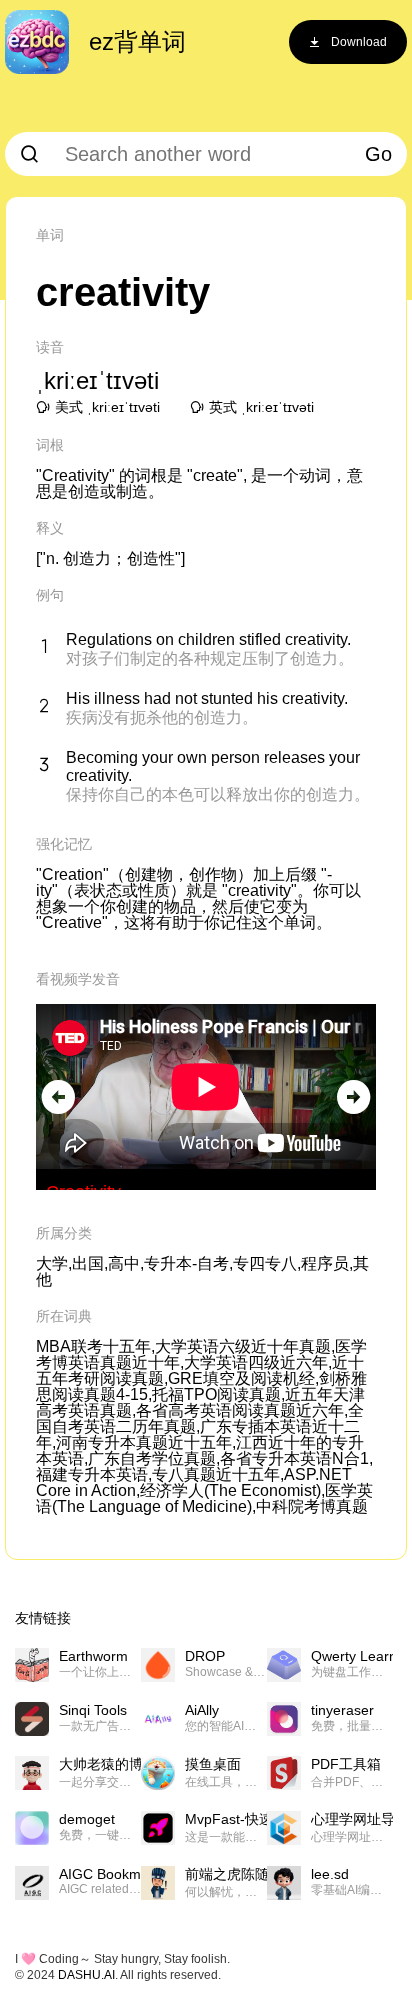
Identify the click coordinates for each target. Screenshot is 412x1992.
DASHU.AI (86, 1975)
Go (378, 154)
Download (359, 42)
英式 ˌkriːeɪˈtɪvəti (261, 407)
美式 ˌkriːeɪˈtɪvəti (107, 407)
